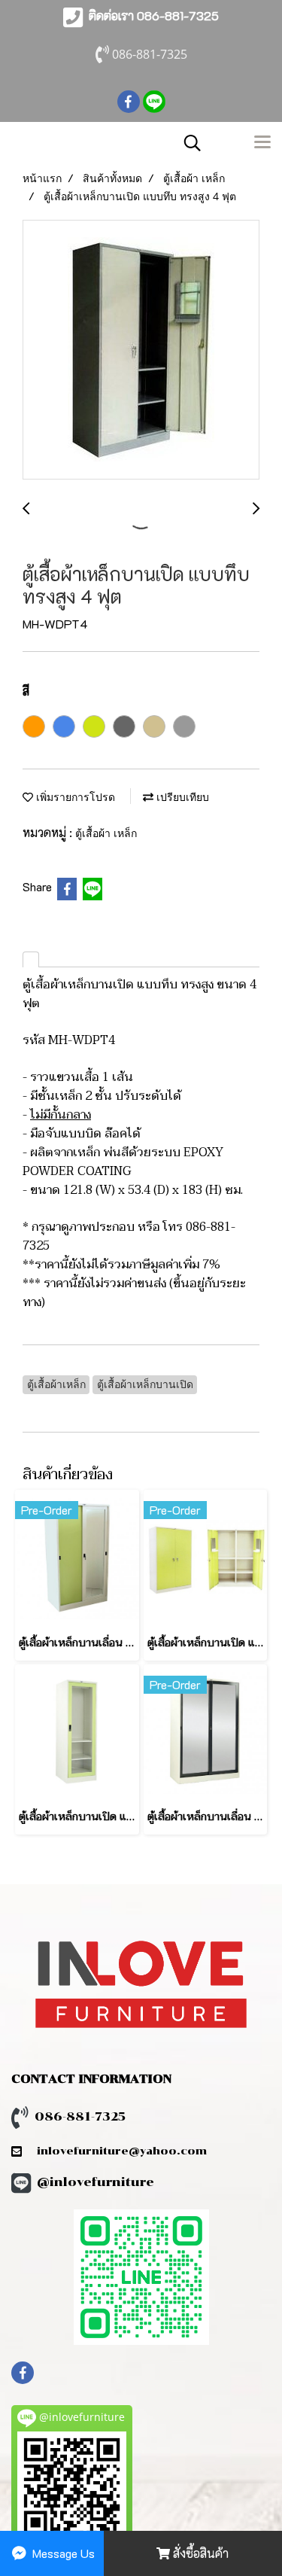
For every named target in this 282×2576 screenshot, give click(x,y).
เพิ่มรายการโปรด (74, 797)
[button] (187, 143)
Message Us (62, 2553)
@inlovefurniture (96, 2182)
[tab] (31, 959)
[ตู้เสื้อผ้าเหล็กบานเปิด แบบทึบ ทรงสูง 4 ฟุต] (141, 350)
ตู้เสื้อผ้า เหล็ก (106, 833)
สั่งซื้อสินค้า (199, 2553)
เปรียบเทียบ (181, 797)
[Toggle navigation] (262, 143)
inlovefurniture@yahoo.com (114, 2151)
